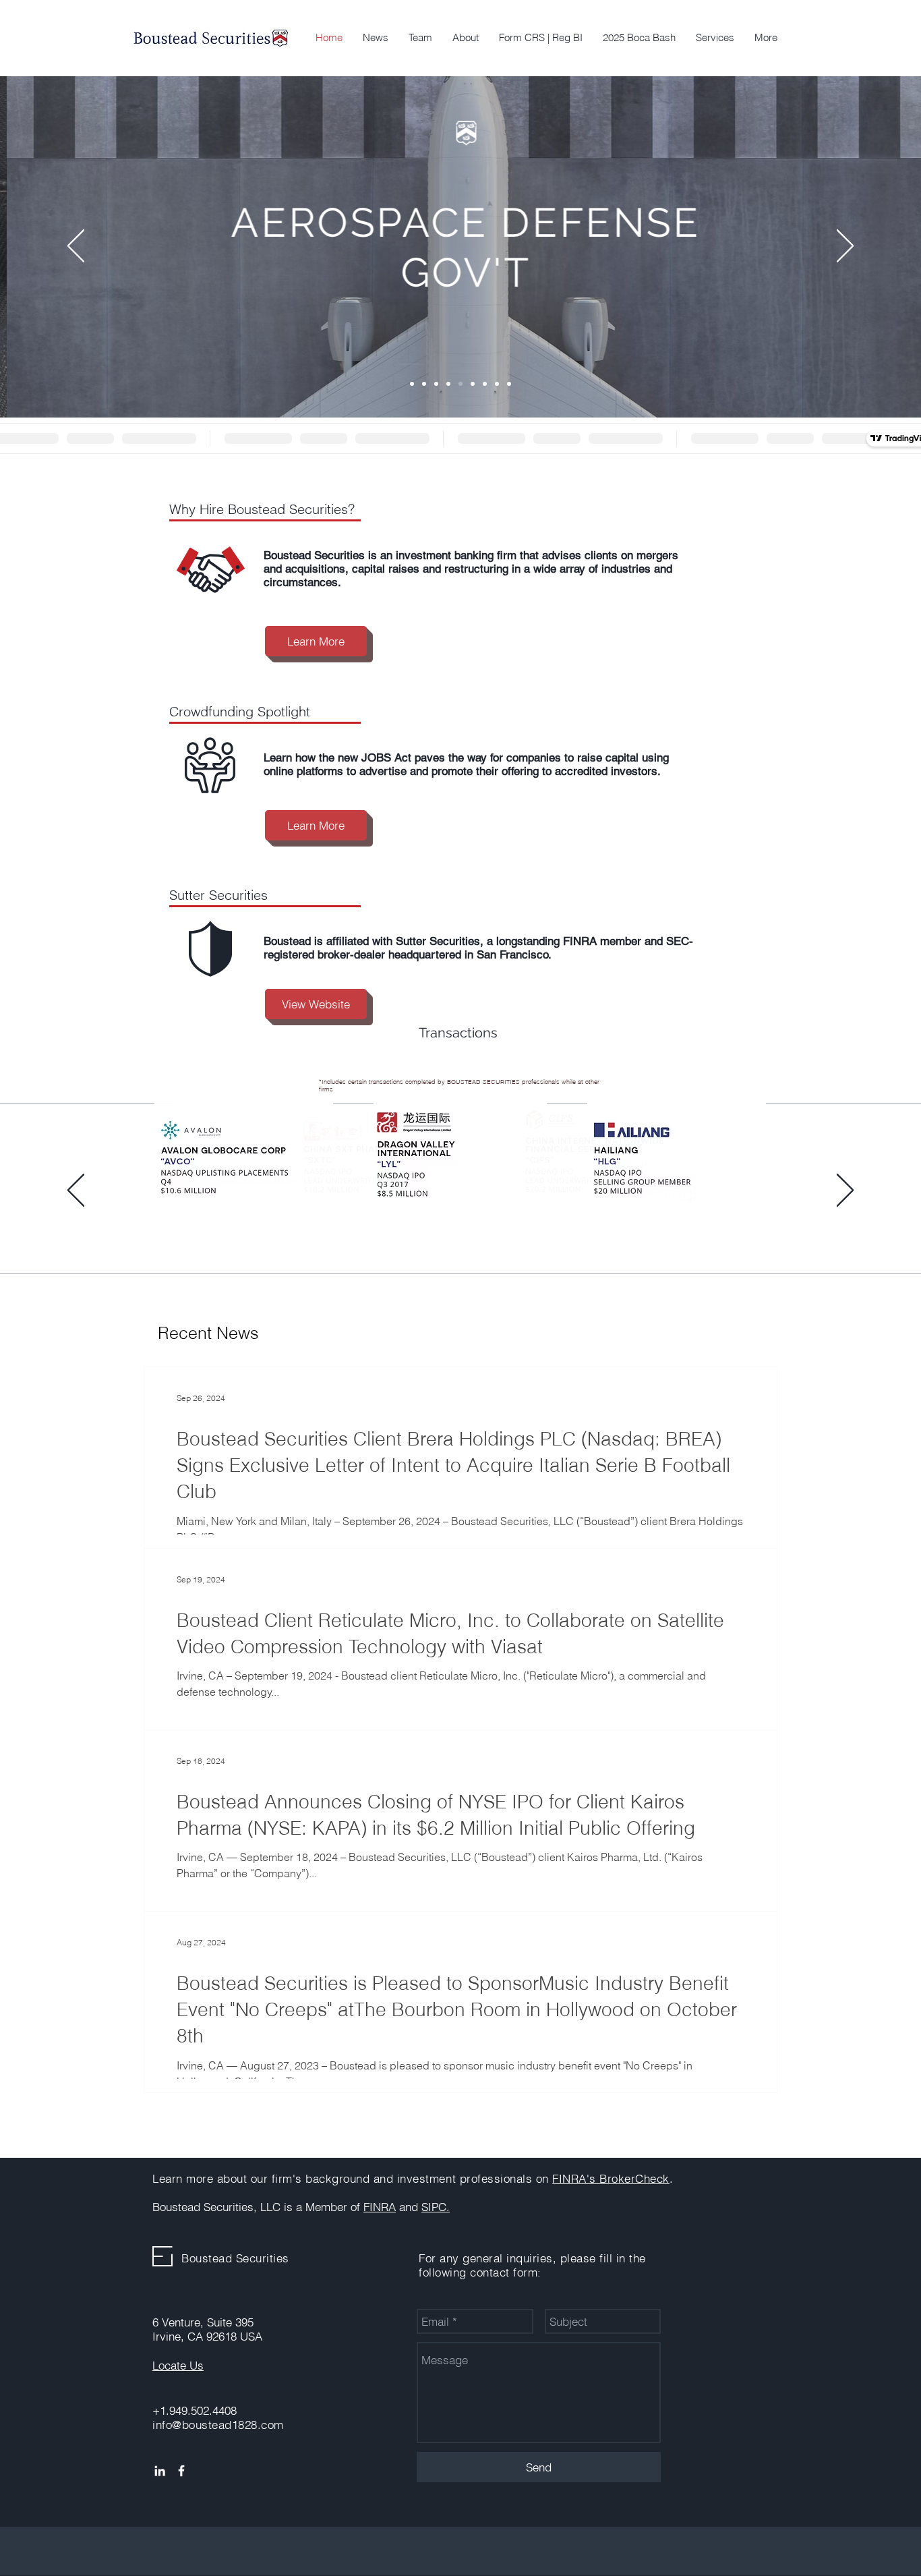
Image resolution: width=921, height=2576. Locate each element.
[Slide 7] (473, 1236)
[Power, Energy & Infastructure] (485, 384)
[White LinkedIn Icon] (160, 2471)
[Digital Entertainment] (448, 384)
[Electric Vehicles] (412, 384)
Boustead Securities (235, 2258)
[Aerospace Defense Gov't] (460, 384)
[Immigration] (424, 384)
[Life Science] (473, 384)
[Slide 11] (521, 1236)
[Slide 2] (412, 1236)
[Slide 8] (497, 384)
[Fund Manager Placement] (436, 384)
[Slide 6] (460, 1236)
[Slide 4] (436, 1236)
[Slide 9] (509, 384)
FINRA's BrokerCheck (611, 2178)
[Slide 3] (424, 1236)
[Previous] (76, 247)
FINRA (380, 2207)
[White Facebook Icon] (181, 2471)
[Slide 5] (448, 1236)
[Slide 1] (400, 1236)
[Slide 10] (509, 1236)
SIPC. (436, 2207)
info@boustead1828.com (218, 2425)
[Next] (845, 247)
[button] (715, 38)
